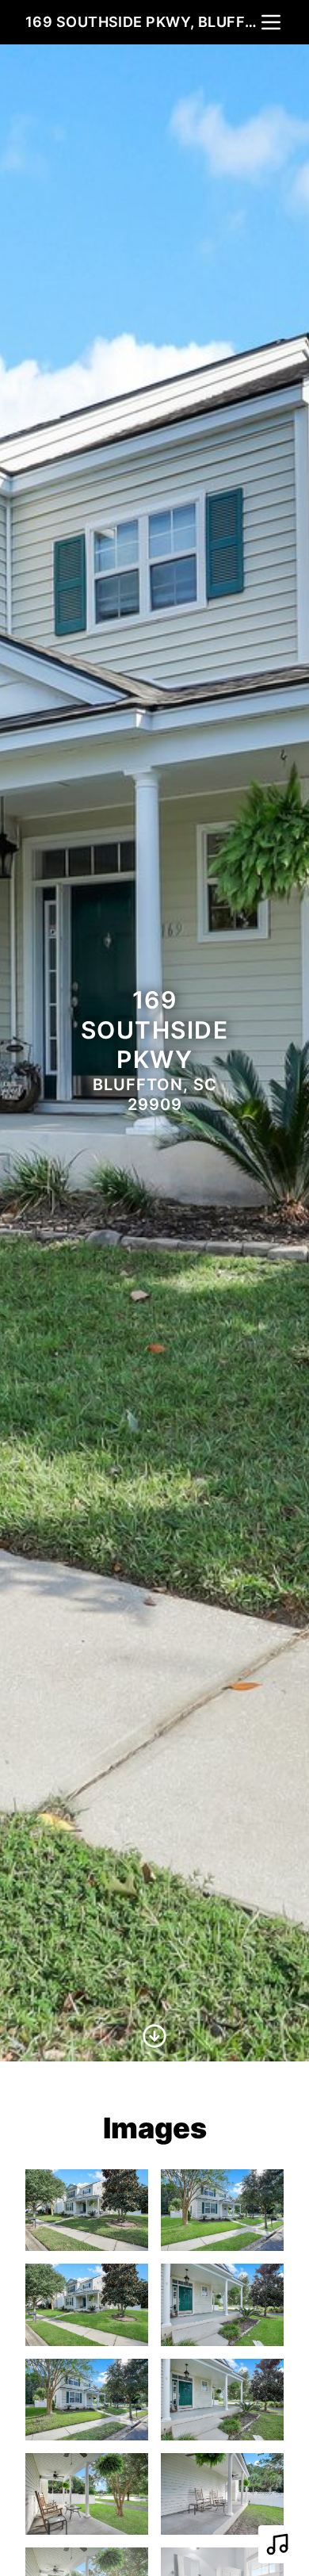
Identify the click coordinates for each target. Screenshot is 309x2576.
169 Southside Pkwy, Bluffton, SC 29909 (142, 22)
